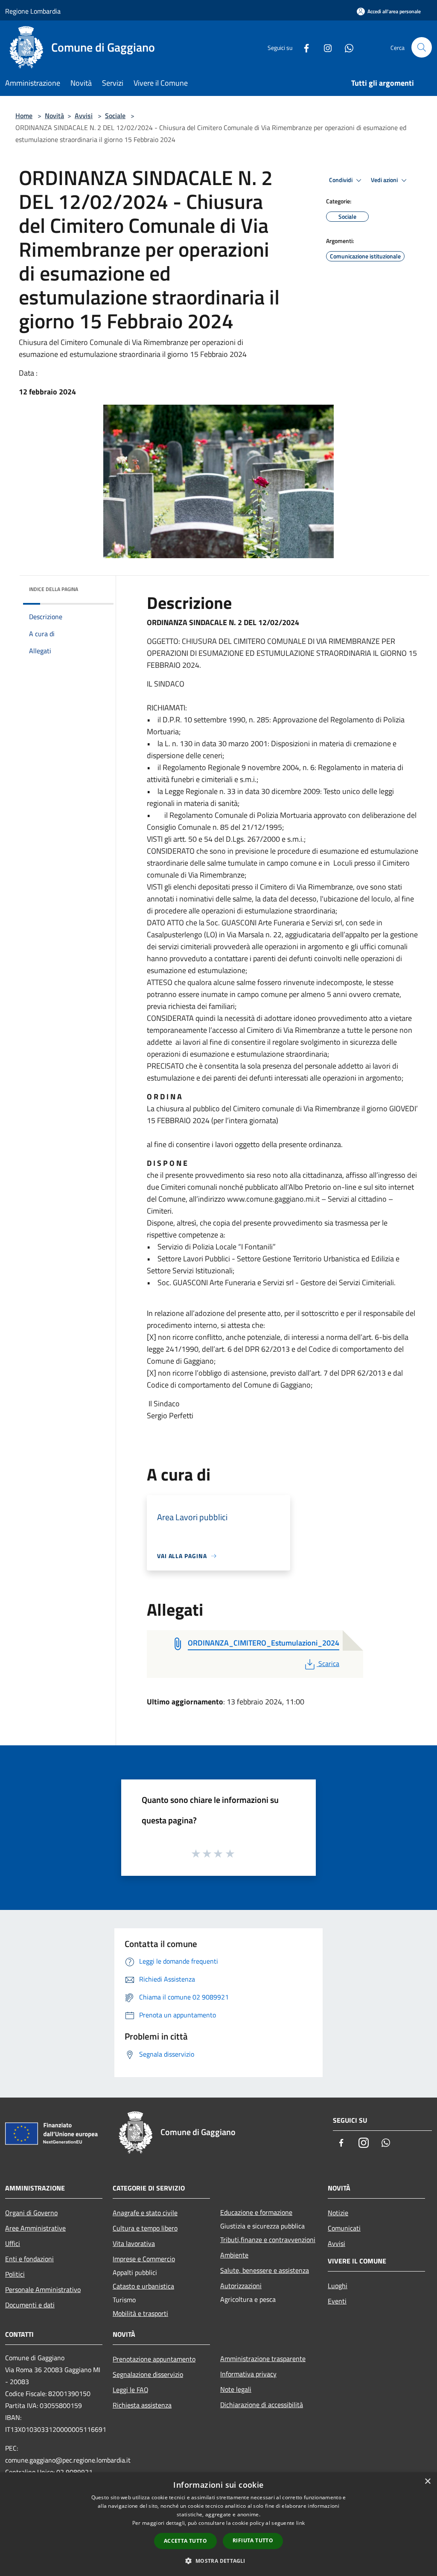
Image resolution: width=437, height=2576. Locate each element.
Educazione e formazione (256, 2212)
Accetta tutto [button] (185, 2541)
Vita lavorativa (134, 2243)
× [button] (427, 2482)
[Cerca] (422, 47)
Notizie (338, 2213)
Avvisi (84, 116)
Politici (15, 2274)
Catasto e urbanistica (143, 2286)
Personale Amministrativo (43, 2289)
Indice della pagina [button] (54, 589)
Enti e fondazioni (29, 2259)
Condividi (341, 180)
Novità (54, 116)
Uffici (13, 2243)
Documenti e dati (30, 2305)
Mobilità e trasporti (140, 2313)
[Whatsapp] (346, 47)
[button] (218, 2561)
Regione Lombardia (33, 11)
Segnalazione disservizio (148, 2374)
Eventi (337, 2301)
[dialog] (218, 2524)
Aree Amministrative (35, 2228)
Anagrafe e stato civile (145, 2213)
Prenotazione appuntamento (154, 2359)
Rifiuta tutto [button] (253, 2540)
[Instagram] (324, 47)
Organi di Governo (31, 2213)
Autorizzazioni (241, 2286)
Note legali (236, 2389)
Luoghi (338, 2286)
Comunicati (344, 2228)
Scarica (329, 1663)
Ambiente (234, 2255)
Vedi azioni (385, 180)
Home (24, 116)
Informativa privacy (248, 2374)
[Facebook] (303, 47)
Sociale (115, 116)
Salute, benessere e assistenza (265, 2270)
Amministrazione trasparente (263, 2359)
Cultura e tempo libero (145, 2228)
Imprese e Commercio (144, 2259)
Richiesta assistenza (142, 2405)
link (300, 2523)
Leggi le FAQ (131, 2390)
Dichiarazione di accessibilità (262, 2405)
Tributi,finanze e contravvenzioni (268, 2240)
